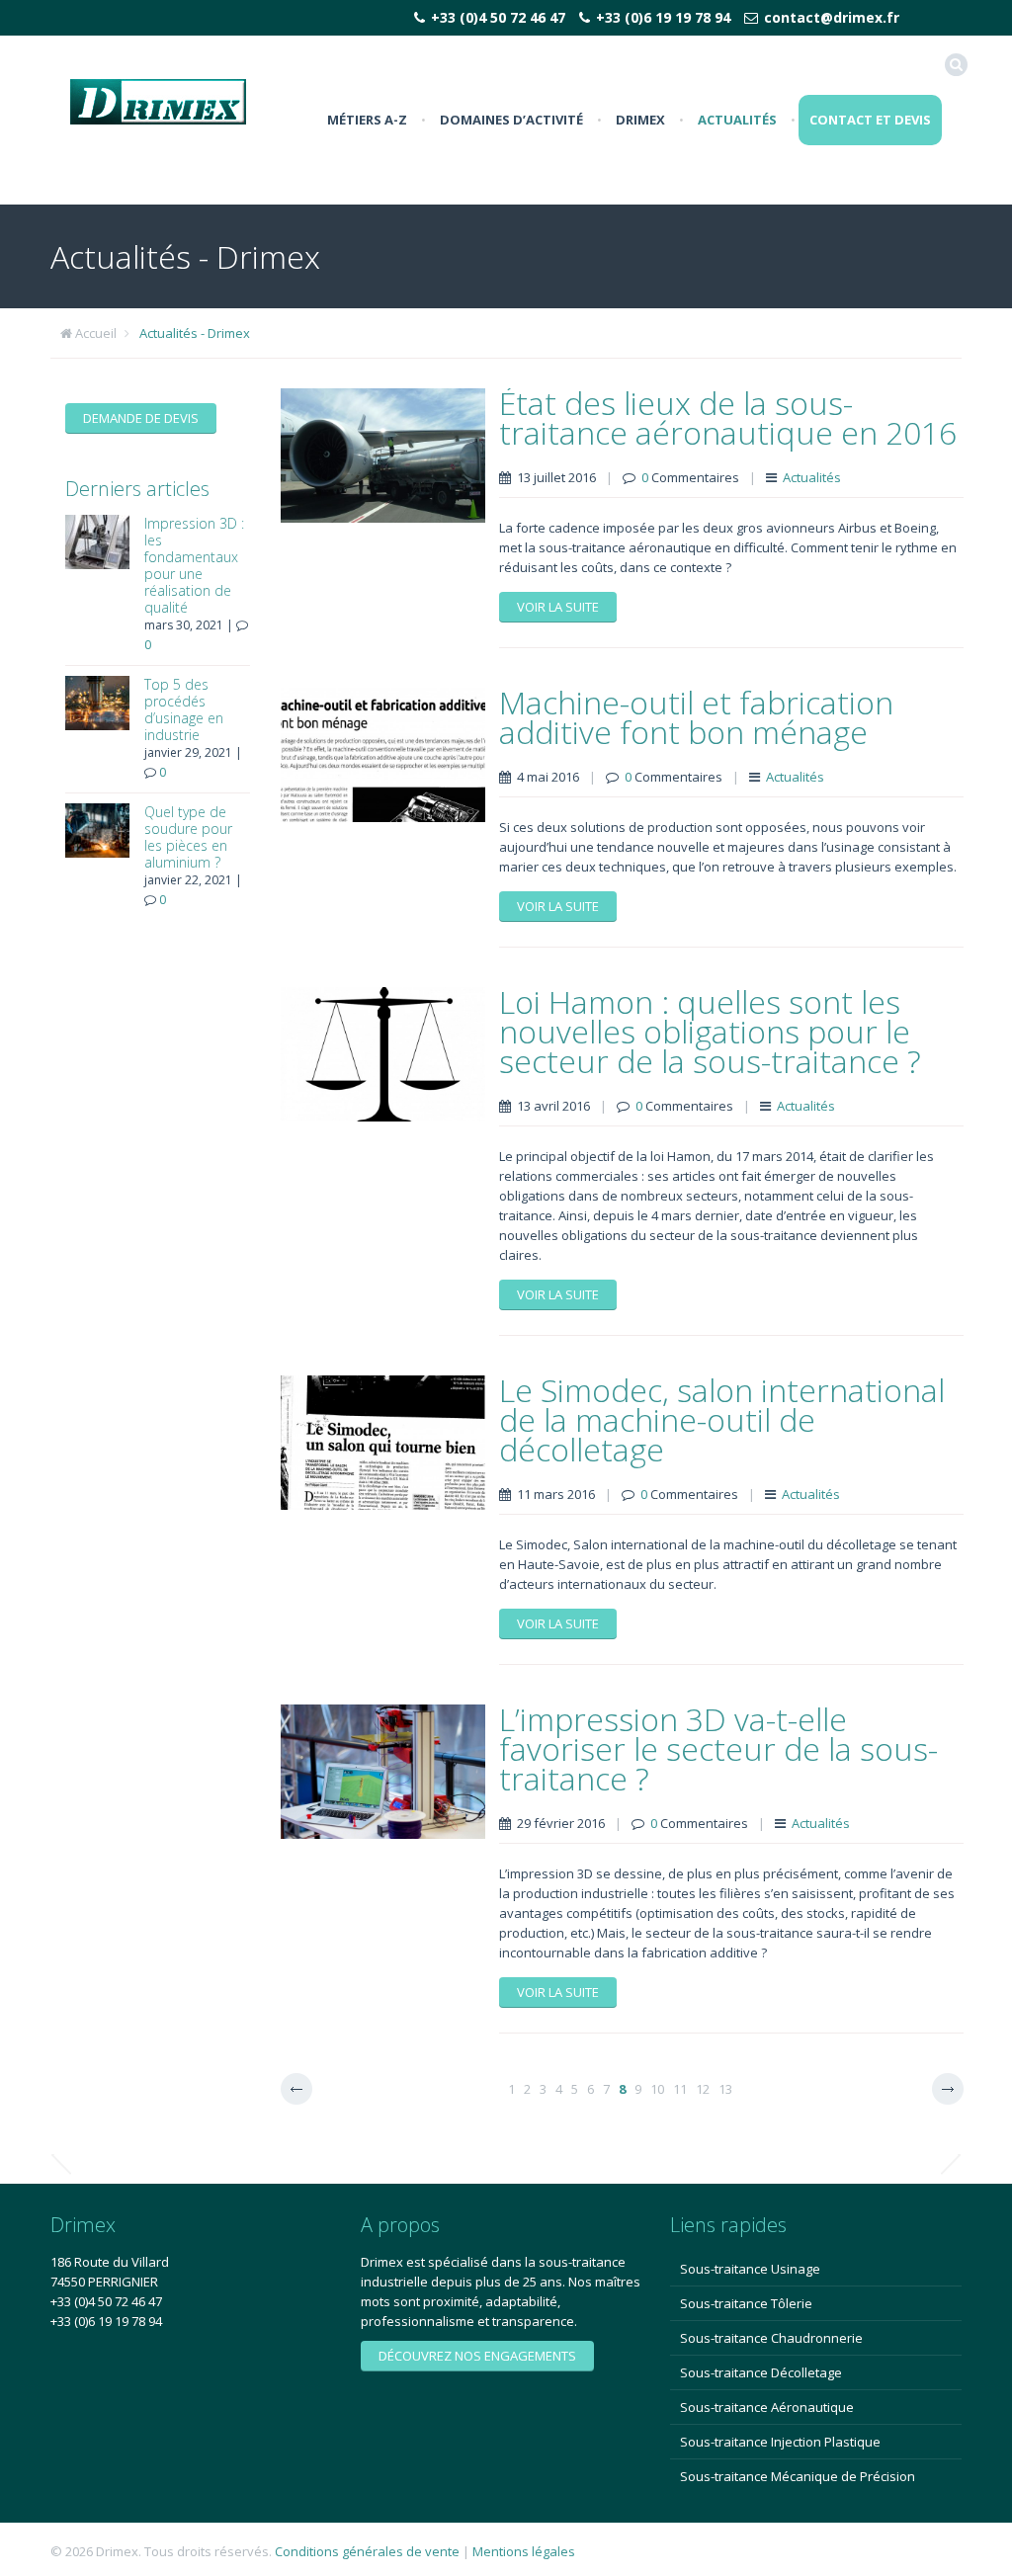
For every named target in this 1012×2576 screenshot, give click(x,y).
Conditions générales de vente (367, 2551)
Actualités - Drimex (195, 333)
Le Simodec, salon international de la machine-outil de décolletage (722, 1419)
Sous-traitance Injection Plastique (780, 2442)
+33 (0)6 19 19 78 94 (663, 17)
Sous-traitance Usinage (750, 2269)
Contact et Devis (870, 120)
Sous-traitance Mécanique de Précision (798, 2476)
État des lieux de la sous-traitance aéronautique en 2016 (728, 417)
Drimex (640, 120)
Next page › (948, 2089)
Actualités (737, 120)
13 (725, 2089)
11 (680, 2089)
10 (657, 2089)
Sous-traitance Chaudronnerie (771, 2338)
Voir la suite (558, 607)
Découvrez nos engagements (477, 2356)
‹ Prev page (296, 2089)
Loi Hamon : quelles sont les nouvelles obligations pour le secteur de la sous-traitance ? (710, 1031)
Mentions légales (524, 2551)
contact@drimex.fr (832, 17)
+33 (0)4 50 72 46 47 (498, 17)
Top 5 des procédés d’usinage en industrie (184, 709)
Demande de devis (141, 418)
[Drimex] (158, 100)
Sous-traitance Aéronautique (767, 2407)
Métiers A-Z (367, 120)
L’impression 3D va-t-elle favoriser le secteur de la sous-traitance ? (718, 1748)
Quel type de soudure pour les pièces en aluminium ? (188, 837)
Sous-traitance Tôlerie (746, 2303)
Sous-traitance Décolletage (761, 2372)
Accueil (96, 333)
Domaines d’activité (511, 120)
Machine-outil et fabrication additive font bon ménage (696, 717)
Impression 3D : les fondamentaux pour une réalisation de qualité (194, 565)
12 (703, 2089)
